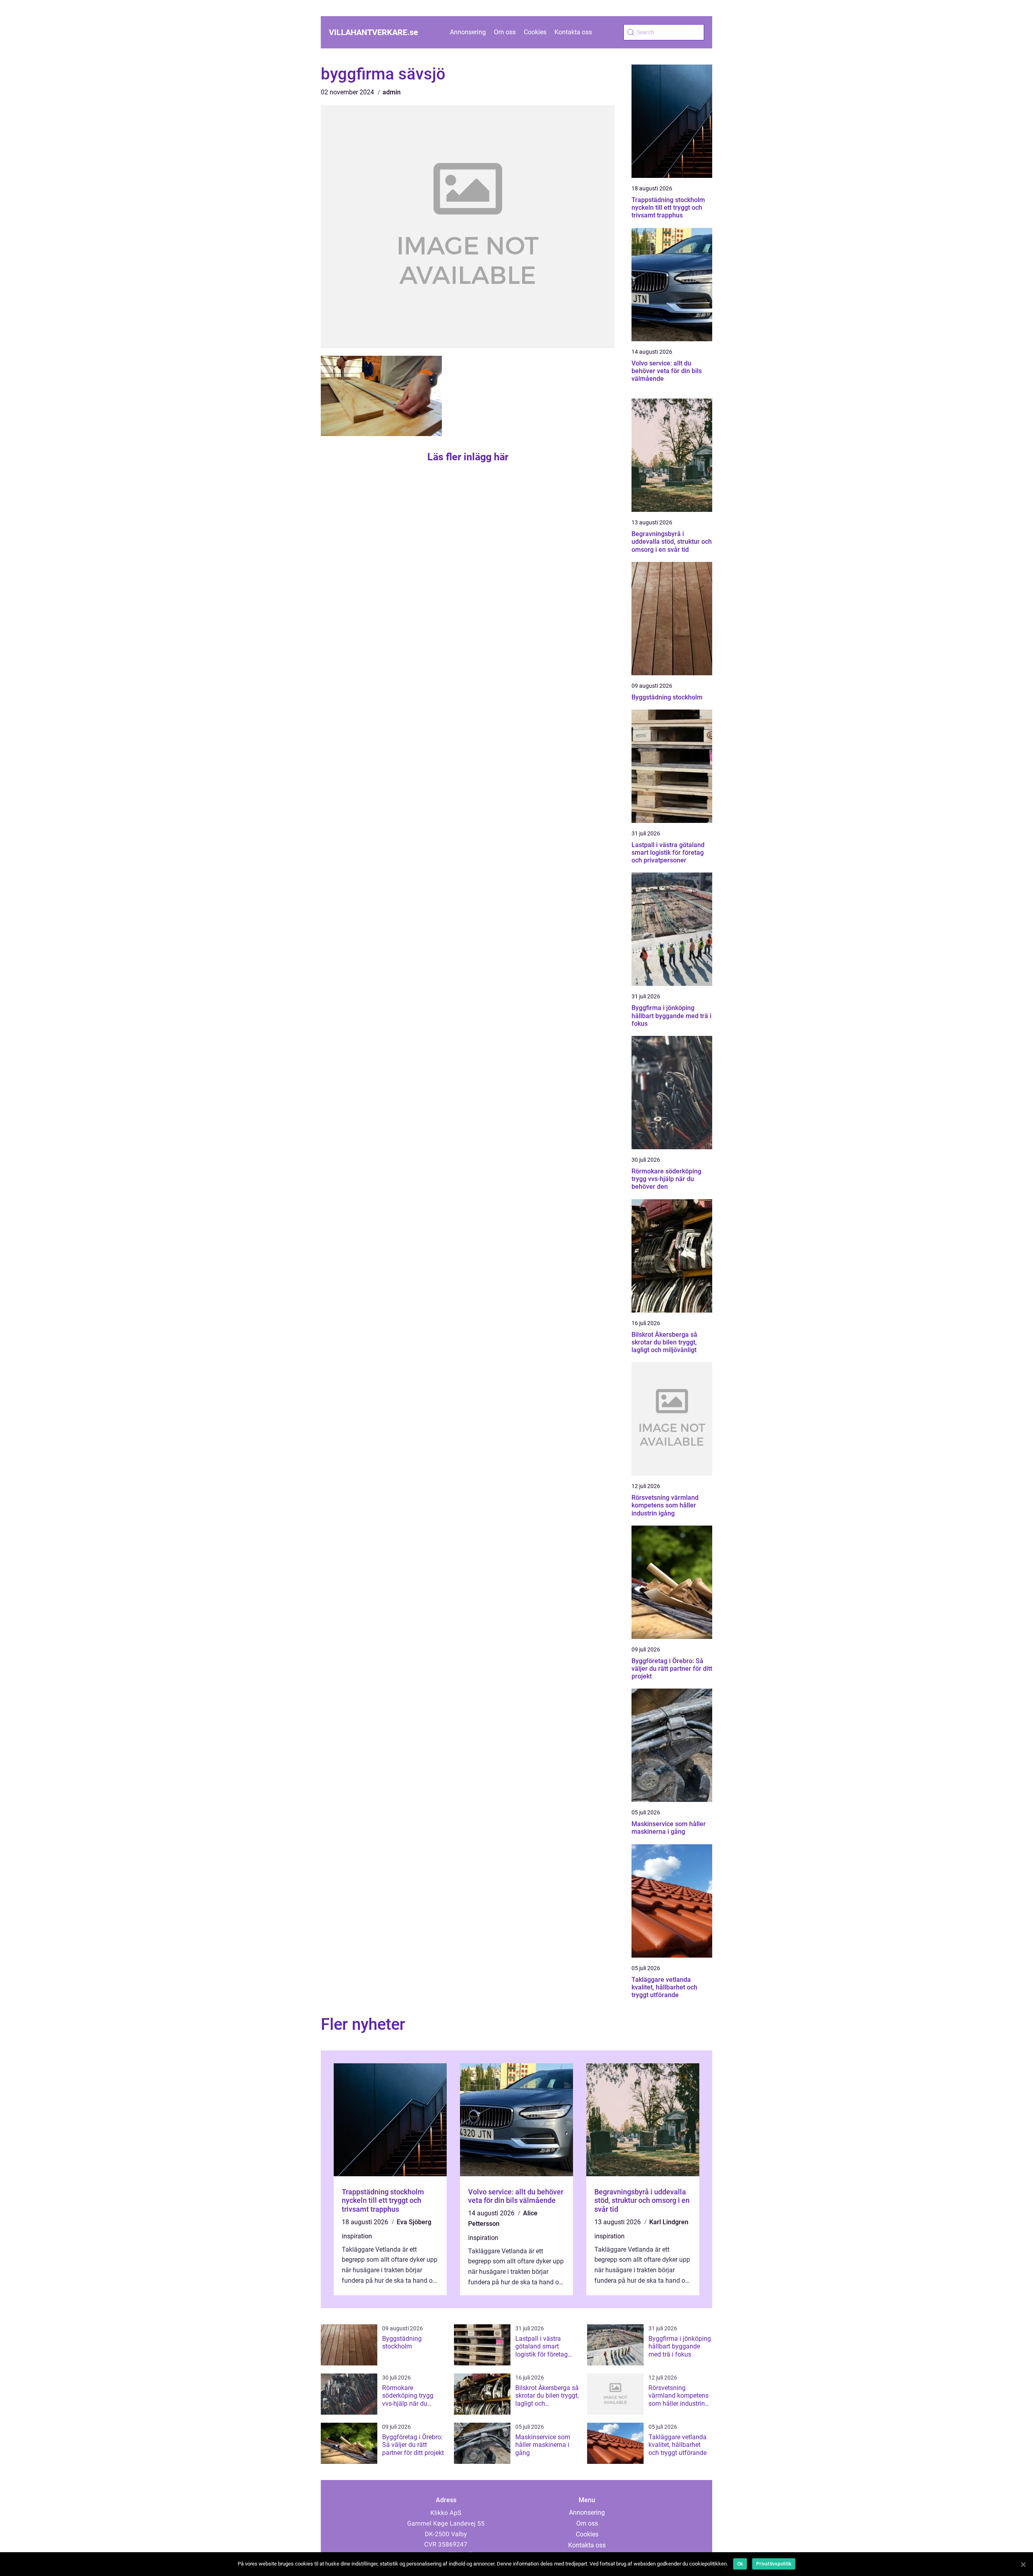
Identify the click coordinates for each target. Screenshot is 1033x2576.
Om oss (505, 32)
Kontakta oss (573, 32)
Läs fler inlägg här (468, 457)
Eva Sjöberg (414, 2222)
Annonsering (468, 32)
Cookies (535, 32)
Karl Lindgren (669, 2222)
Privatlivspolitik (774, 2564)
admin (392, 92)
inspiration (357, 2236)
